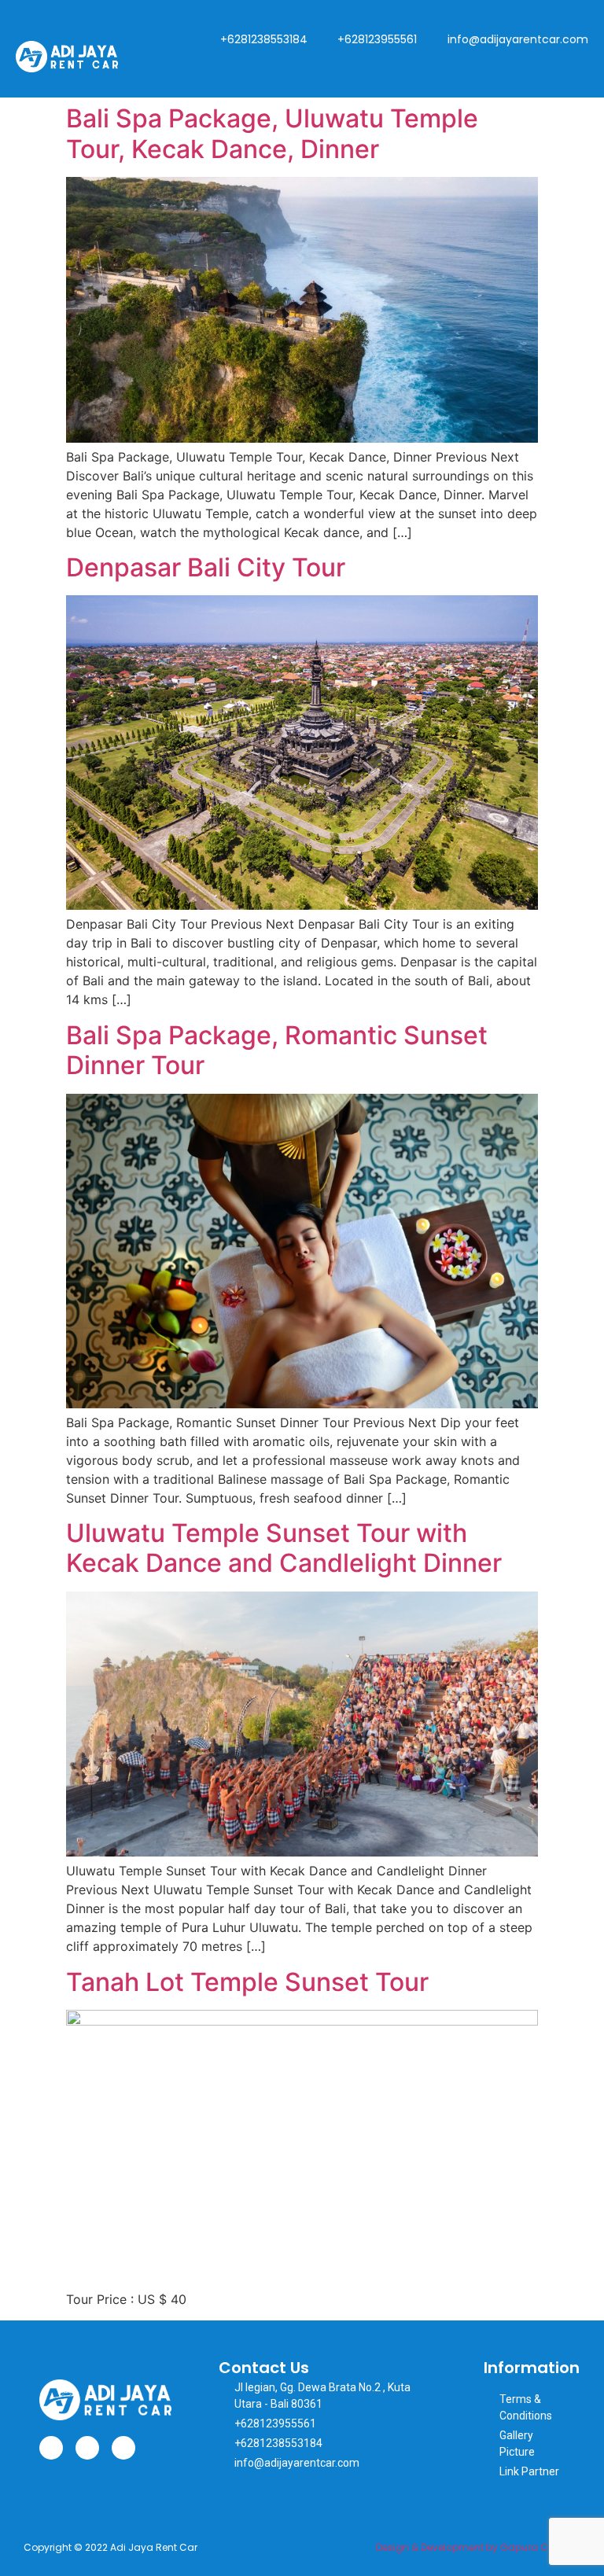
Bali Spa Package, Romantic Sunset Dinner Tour (277, 1050)
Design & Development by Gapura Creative (478, 2547)
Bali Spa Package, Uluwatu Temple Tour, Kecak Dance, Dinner (272, 133)
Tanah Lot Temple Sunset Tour (247, 1982)
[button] (576, 67)
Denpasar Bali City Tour (206, 567)
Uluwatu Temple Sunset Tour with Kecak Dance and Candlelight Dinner (284, 1548)
